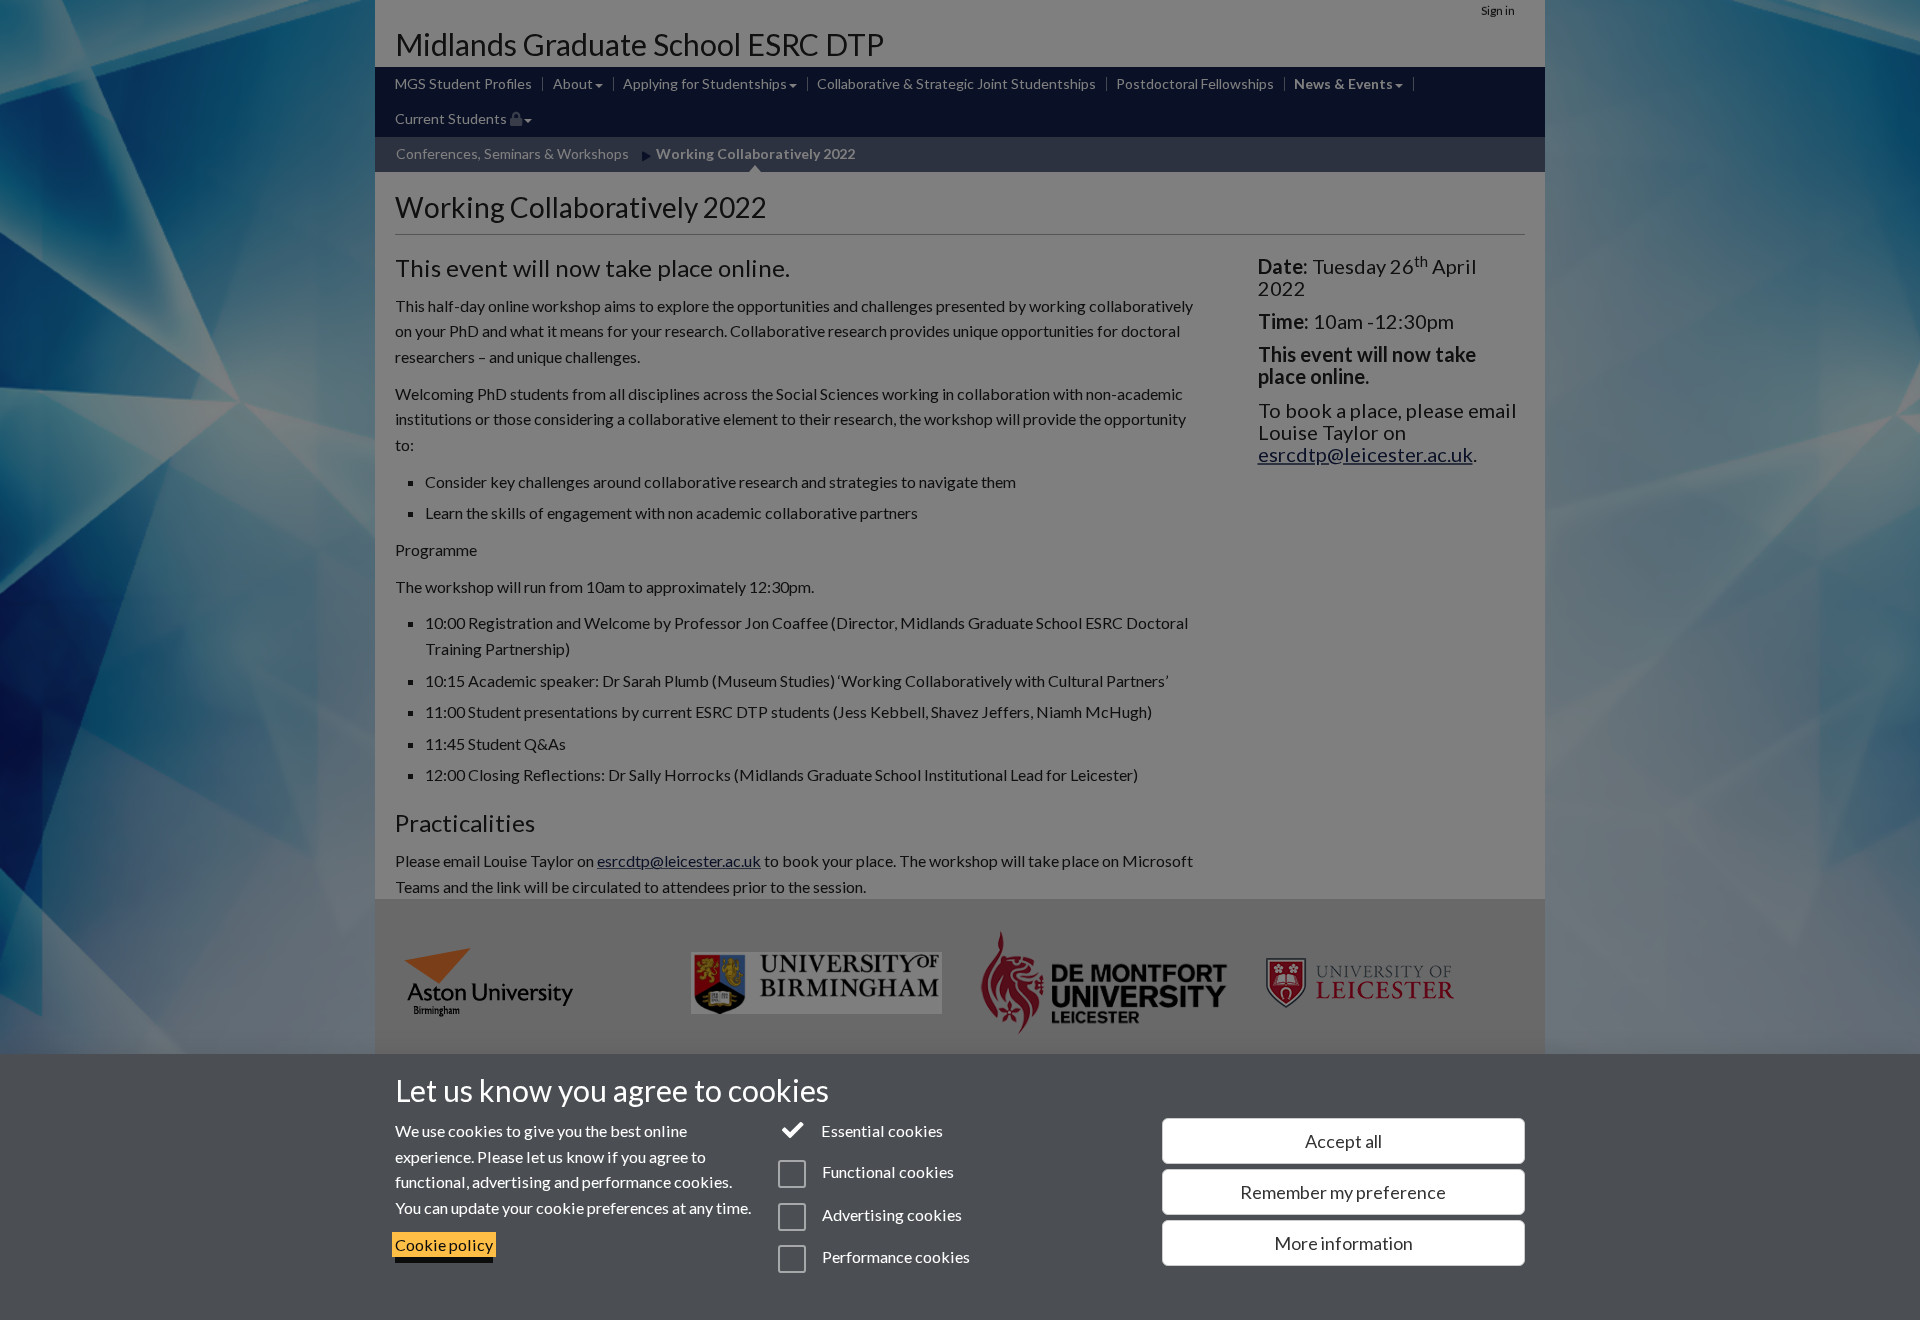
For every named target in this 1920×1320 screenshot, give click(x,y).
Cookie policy (444, 1244)
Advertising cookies (890, 1214)
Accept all (1343, 1141)
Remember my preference (1343, 1192)
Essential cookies (880, 1130)
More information (1343, 1243)
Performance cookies (894, 1256)
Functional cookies (886, 1172)
